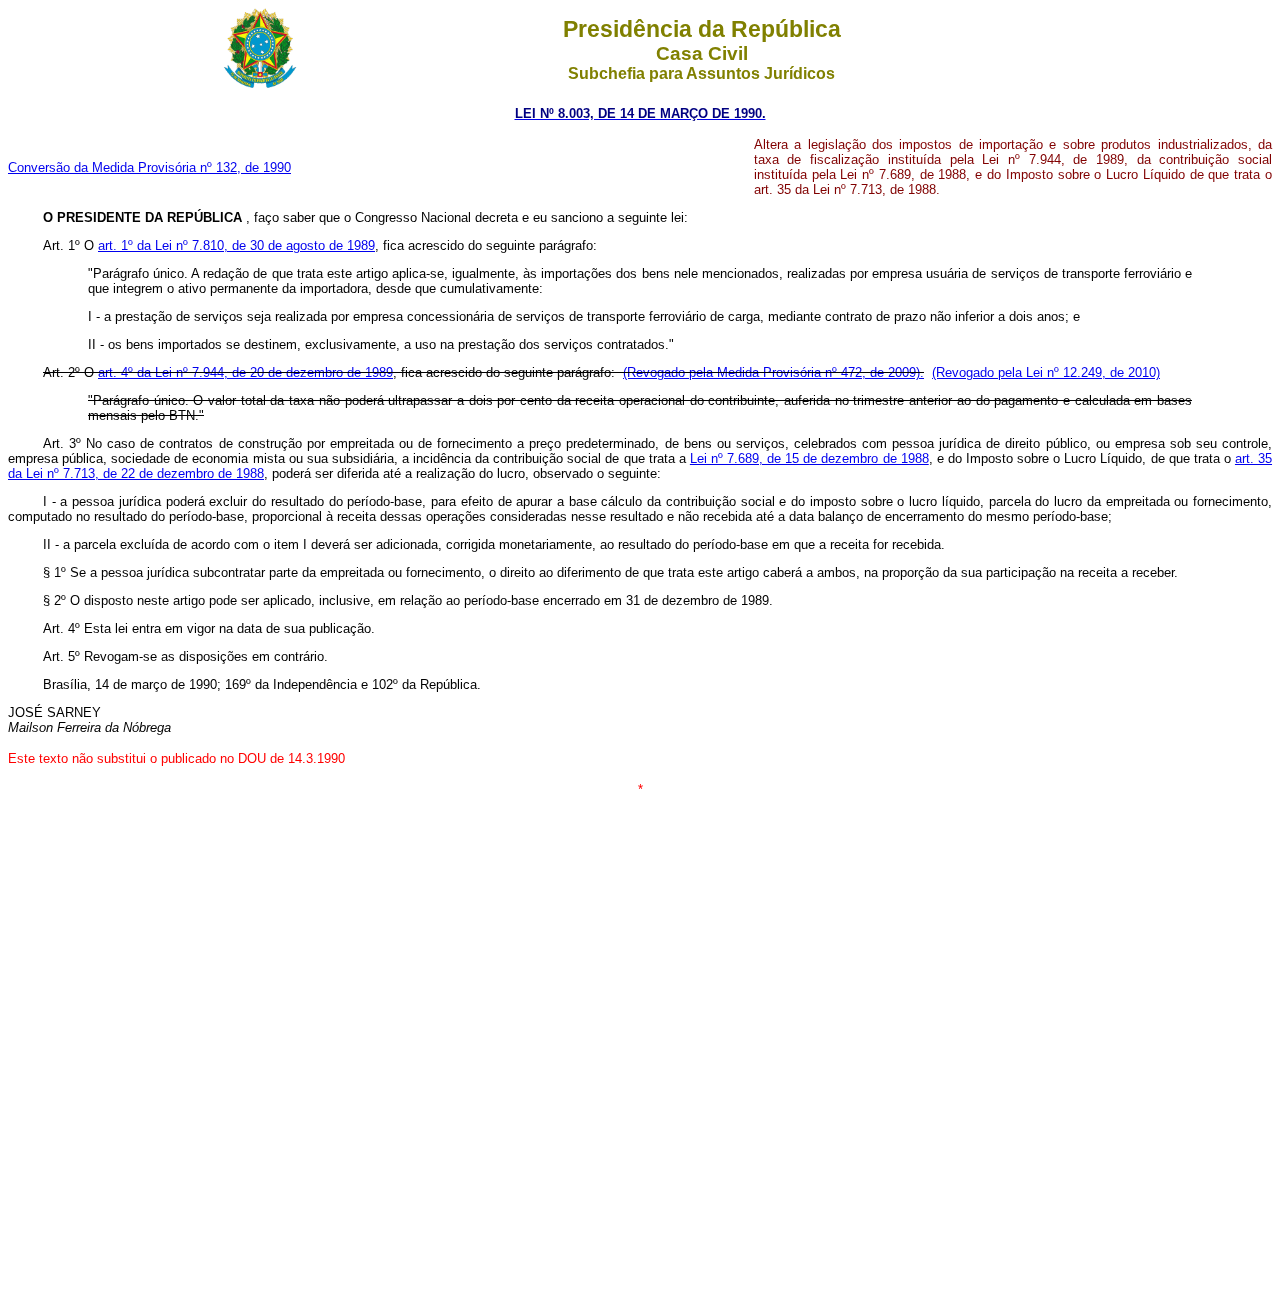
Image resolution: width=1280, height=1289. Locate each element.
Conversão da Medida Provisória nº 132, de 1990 (149, 167)
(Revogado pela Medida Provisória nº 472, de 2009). (773, 372)
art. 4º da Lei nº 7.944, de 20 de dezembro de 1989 (245, 372)
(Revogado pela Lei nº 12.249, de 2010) (1046, 372)
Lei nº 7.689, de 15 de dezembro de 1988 (809, 458)
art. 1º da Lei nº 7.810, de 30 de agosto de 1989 (236, 245)
